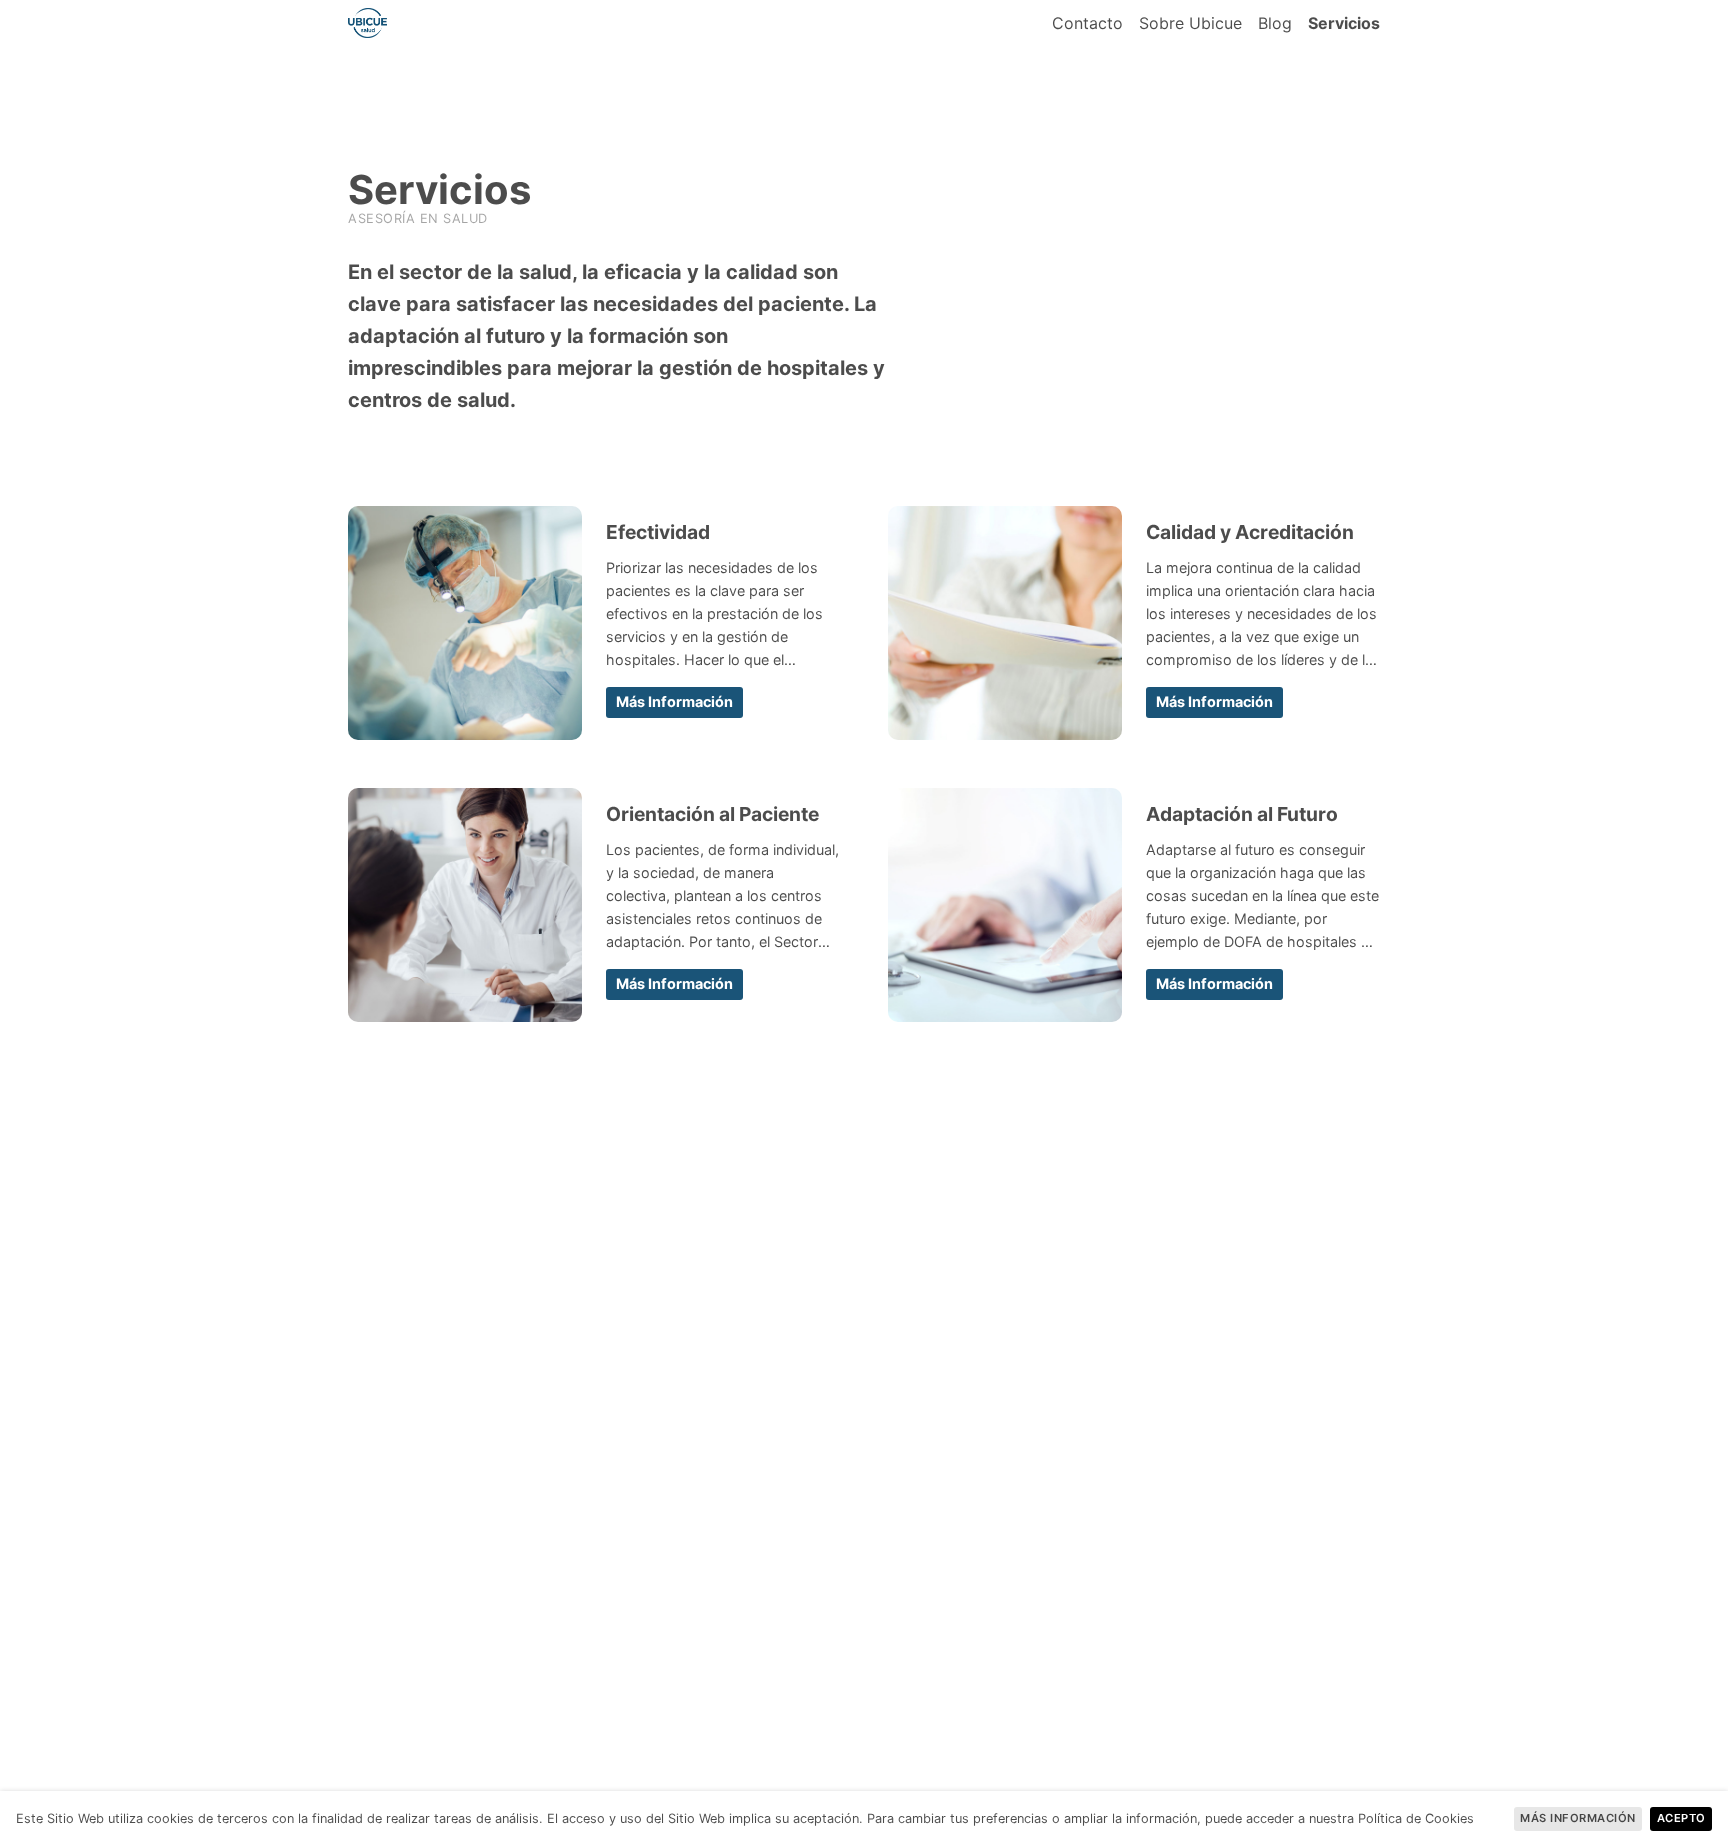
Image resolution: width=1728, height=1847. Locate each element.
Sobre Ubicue (1190, 23)
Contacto (1087, 23)
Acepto (1681, 1818)
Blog (1275, 23)
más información (674, 701)
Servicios (1344, 23)
